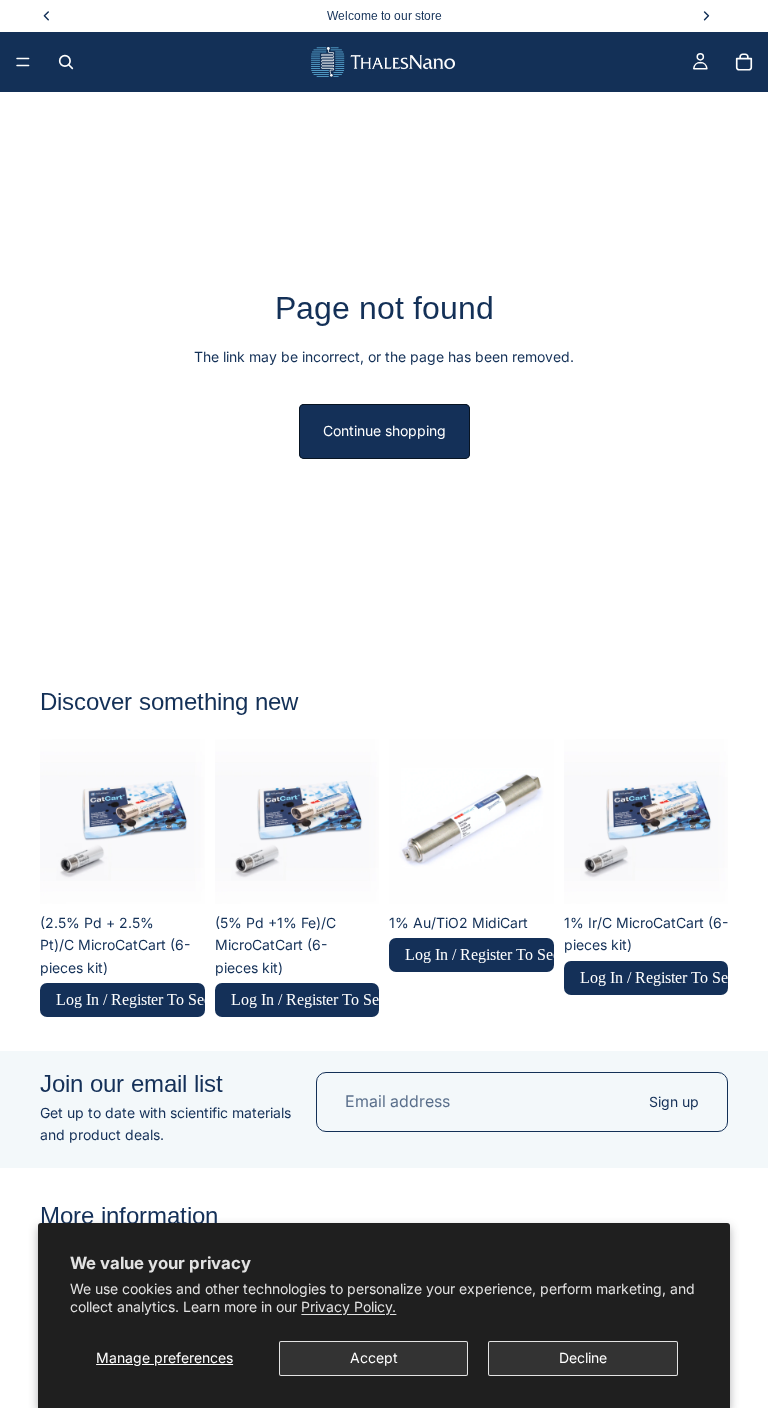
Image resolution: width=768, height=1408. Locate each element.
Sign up (674, 1101)
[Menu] (23, 62)
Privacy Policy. (348, 1306)
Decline (583, 1357)
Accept (374, 1357)
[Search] (66, 62)
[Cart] (744, 62)
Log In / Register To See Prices (130, 999)
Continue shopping (384, 430)
